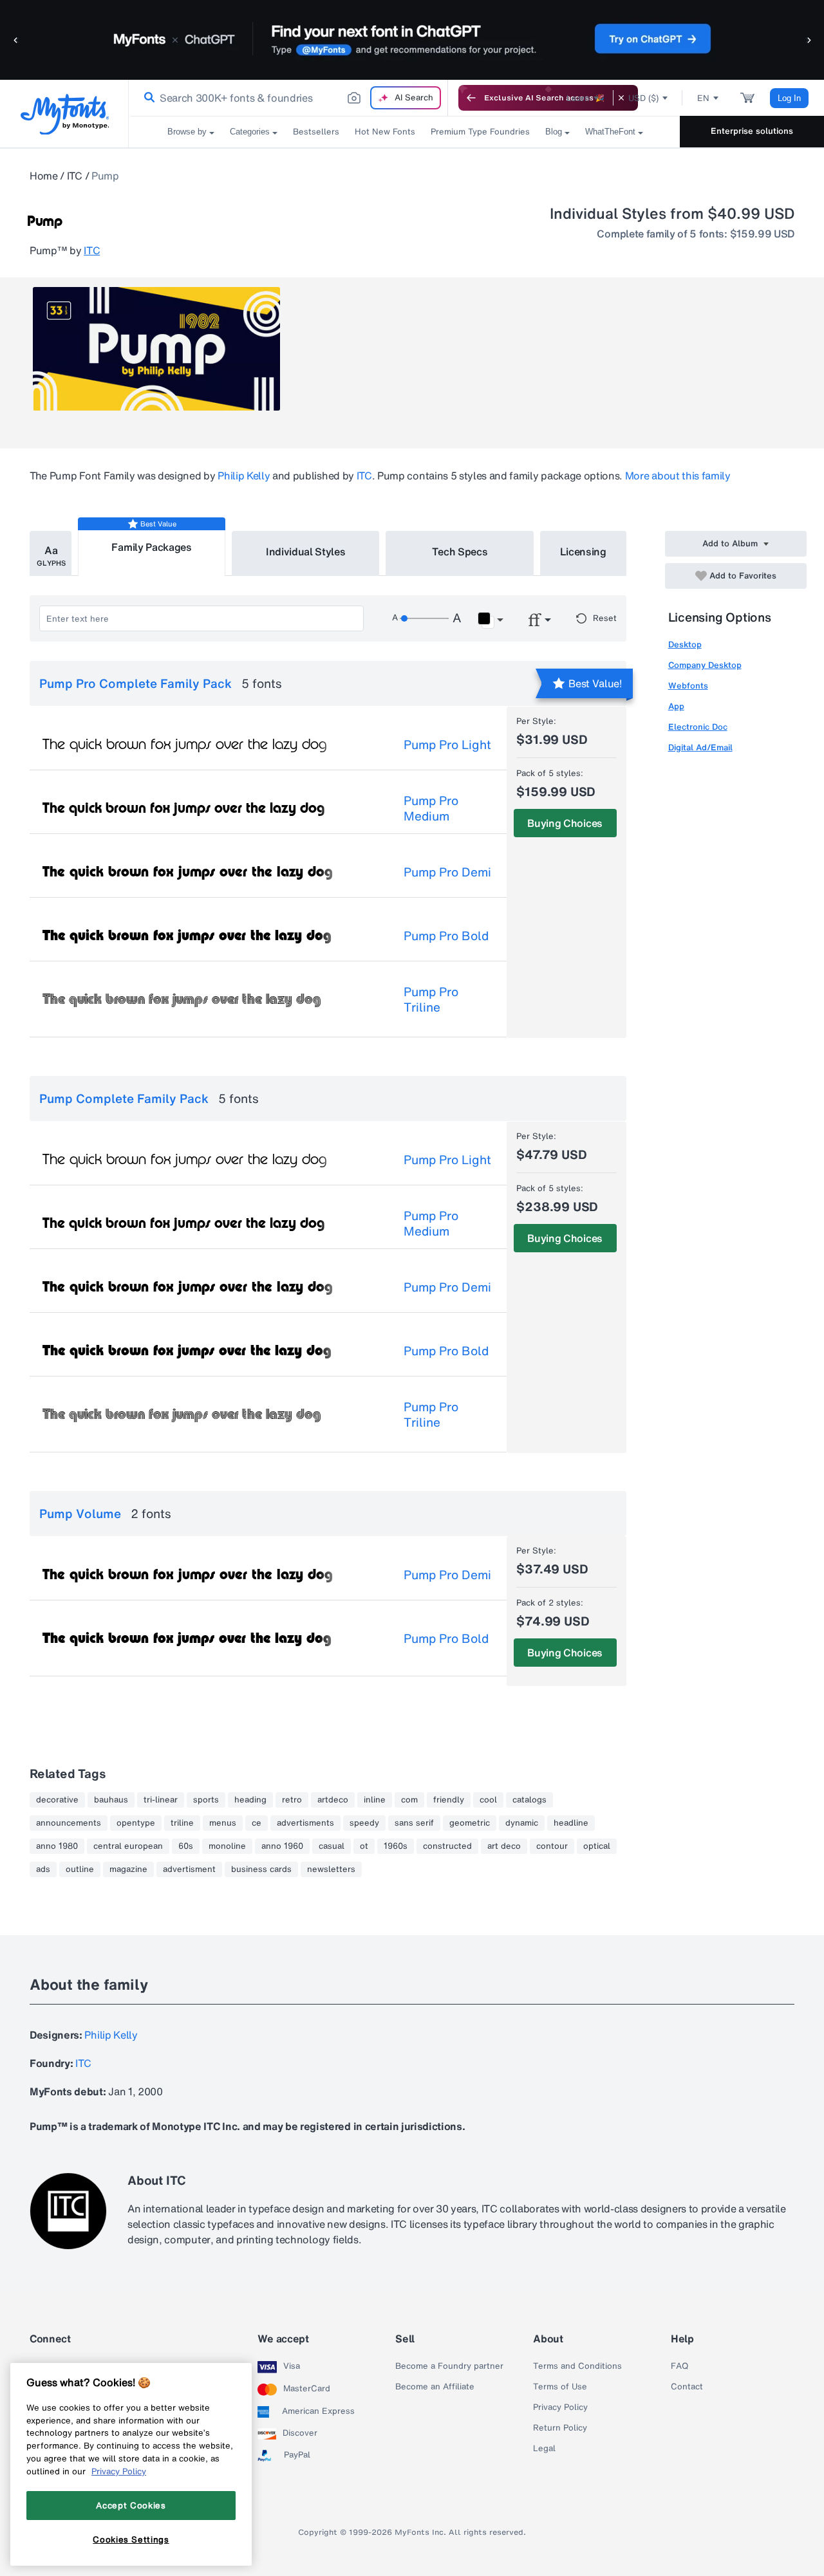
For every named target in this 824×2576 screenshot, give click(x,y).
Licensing (583, 551)
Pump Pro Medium (431, 808)
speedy (364, 1823)
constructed (447, 1846)
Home (44, 176)
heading (250, 1800)
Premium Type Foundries (480, 132)
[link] (147, 98)
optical (597, 1846)
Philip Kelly (244, 476)
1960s (396, 1846)
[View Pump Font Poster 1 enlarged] (156, 349)
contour (552, 1846)
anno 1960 (282, 1846)
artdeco (333, 1800)
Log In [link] (789, 98)
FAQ (679, 2366)
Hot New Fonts (385, 132)
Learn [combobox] (578, 98)
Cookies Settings (131, 2539)
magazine (128, 1869)
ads (43, 1869)
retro (292, 1800)
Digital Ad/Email (700, 747)
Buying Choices (565, 823)
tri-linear (161, 1800)
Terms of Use (560, 2387)
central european (128, 1846)
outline (80, 1869)
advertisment (189, 1869)
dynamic (522, 1823)
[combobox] (288, 98)
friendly (449, 1800)
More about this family (678, 476)
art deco (504, 1846)
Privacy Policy (560, 2407)
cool (488, 1800)
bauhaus (111, 1800)
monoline (227, 1846)
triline (182, 1823)
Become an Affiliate (435, 2387)
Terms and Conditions (577, 2366)
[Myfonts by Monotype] (65, 114)
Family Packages (151, 547)
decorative (57, 1800)
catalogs (529, 1800)
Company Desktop (705, 665)
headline (571, 1823)
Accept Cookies (131, 2505)
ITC (75, 176)
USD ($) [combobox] (643, 98)
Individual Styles (306, 551)
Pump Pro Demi (447, 872)
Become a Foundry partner (449, 2366)
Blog (554, 132)
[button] (16, 40)
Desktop (685, 644)
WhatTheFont (610, 132)
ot (364, 1846)
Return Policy (560, 2428)
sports (206, 1800)
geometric (470, 1823)
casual (332, 1846)
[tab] (51, 553)
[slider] (424, 618)
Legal (544, 2449)
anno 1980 (57, 1846)
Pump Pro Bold (446, 936)
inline (375, 1800)
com (409, 1800)
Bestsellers (316, 132)
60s (186, 1846)
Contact (687, 2387)
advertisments (305, 1823)
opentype (136, 1823)
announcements (69, 1823)
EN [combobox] (703, 98)
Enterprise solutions (752, 131)
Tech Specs (460, 551)
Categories (250, 132)
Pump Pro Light (447, 745)
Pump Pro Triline (431, 999)
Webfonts (688, 686)
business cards (261, 1869)
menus (223, 1823)
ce (257, 1823)
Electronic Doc (698, 727)
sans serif (414, 1823)
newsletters (331, 1869)
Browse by (187, 132)
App (676, 706)
